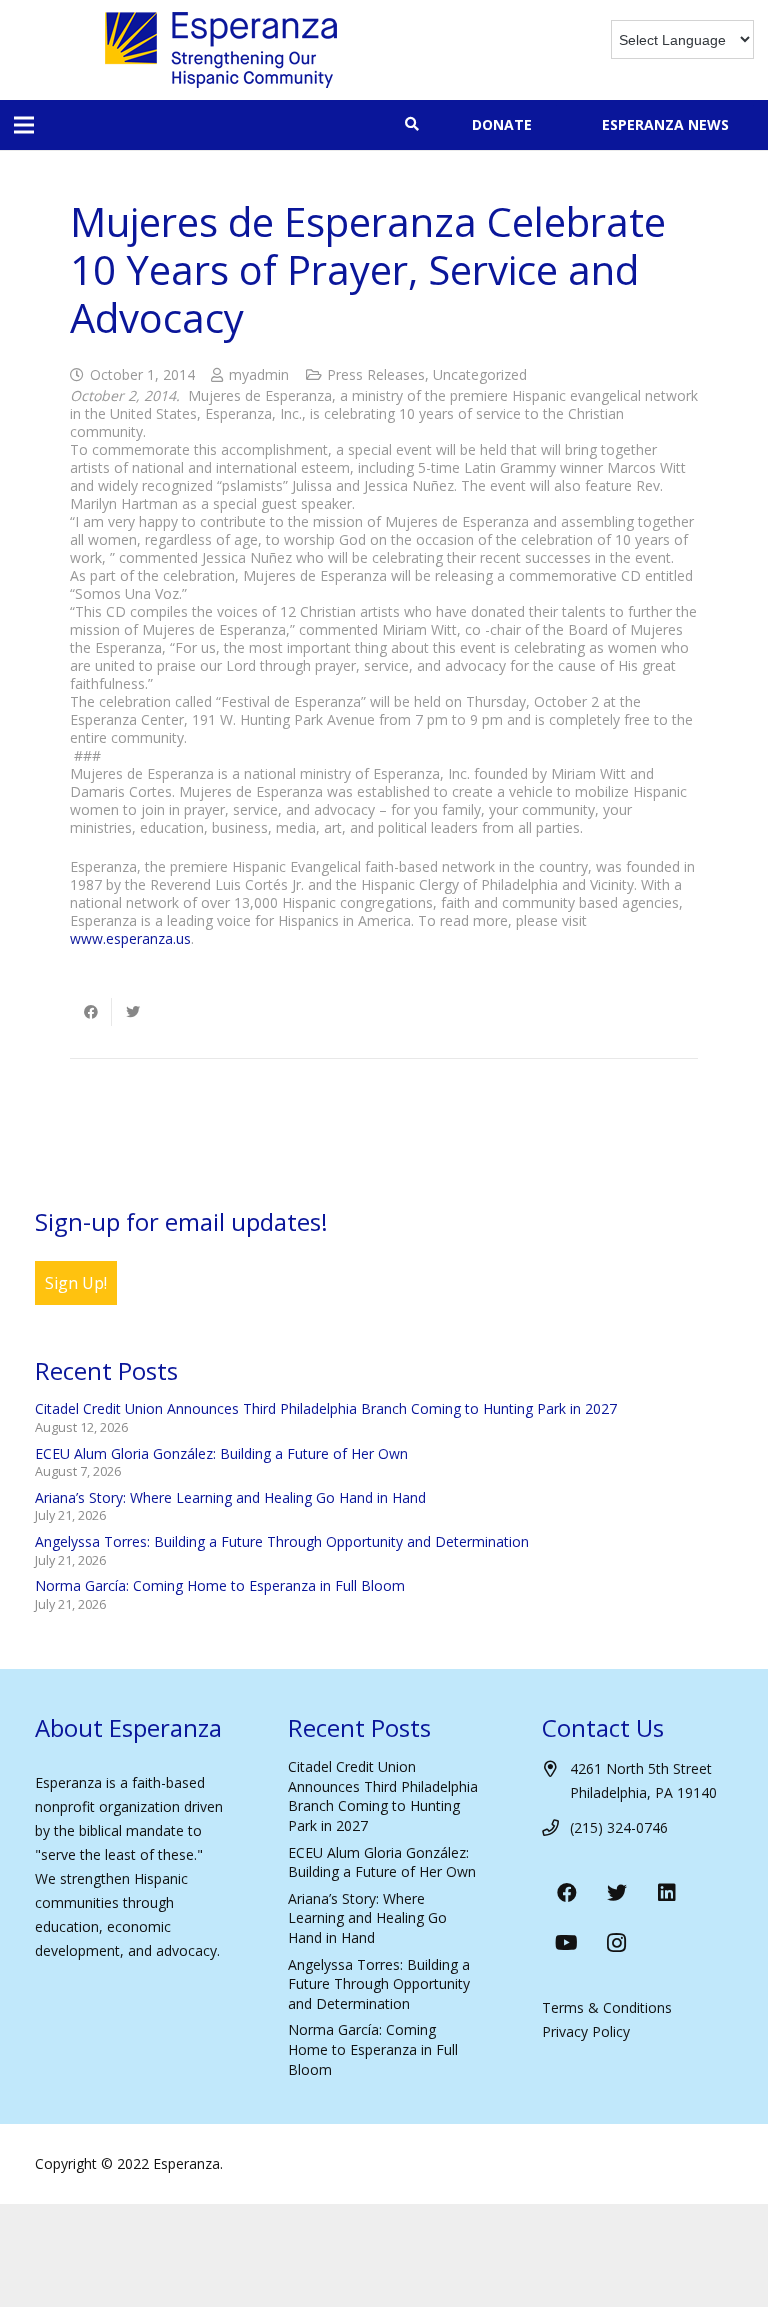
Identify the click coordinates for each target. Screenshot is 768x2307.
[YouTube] (567, 1943)
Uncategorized (480, 374)
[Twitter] (617, 1893)
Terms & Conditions (607, 2007)
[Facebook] (567, 1893)
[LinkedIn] (667, 1893)
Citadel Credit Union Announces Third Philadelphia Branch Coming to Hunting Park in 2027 (326, 1408)
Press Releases (376, 374)
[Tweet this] (133, 1012)
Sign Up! (76, 1283)
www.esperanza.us (130, 938)
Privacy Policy (586, 2031)
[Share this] (91, 1012)
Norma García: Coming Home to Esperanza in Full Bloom (220, 1585)
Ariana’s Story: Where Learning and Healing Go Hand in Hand (230, 1497)
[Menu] (24, 125)
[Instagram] (617, 1943)
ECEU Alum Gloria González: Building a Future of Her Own (221, 1453)
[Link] (221, 50)
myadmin (259, 374)
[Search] (411, 124)
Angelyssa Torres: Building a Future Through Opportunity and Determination (282, 1541)
